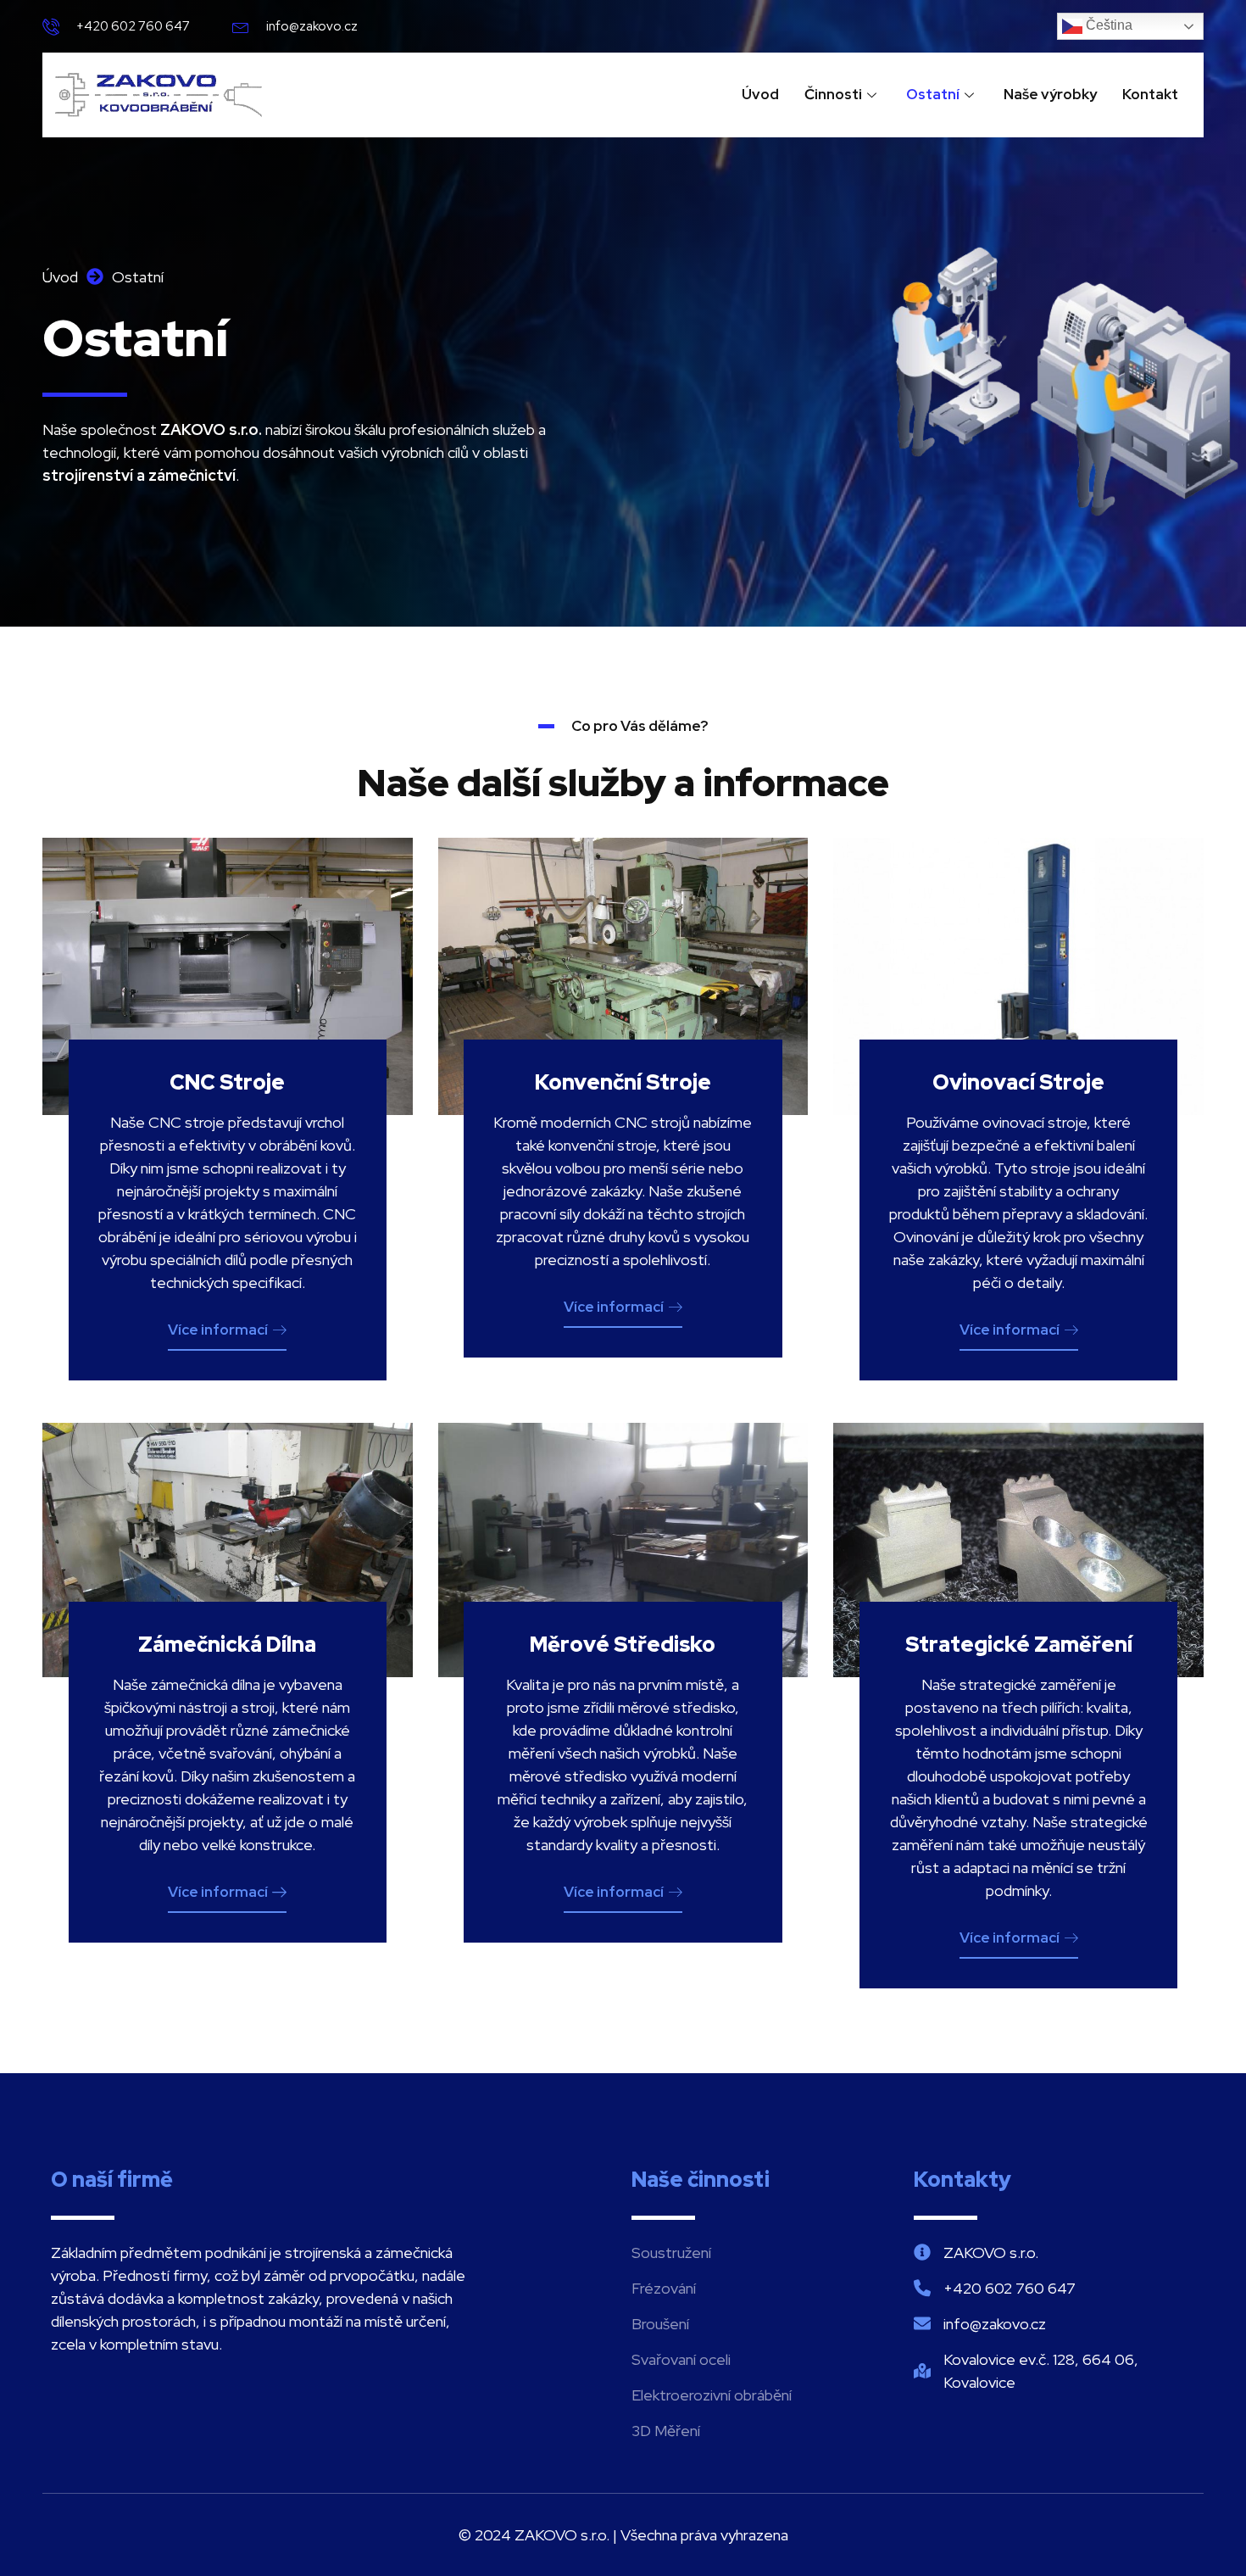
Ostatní (933, 94)
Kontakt (1150, 94)
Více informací (218, 1330)
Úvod (760, 94)
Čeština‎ (1107, 25)
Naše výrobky (1050, 94)
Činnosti (833, 94)
